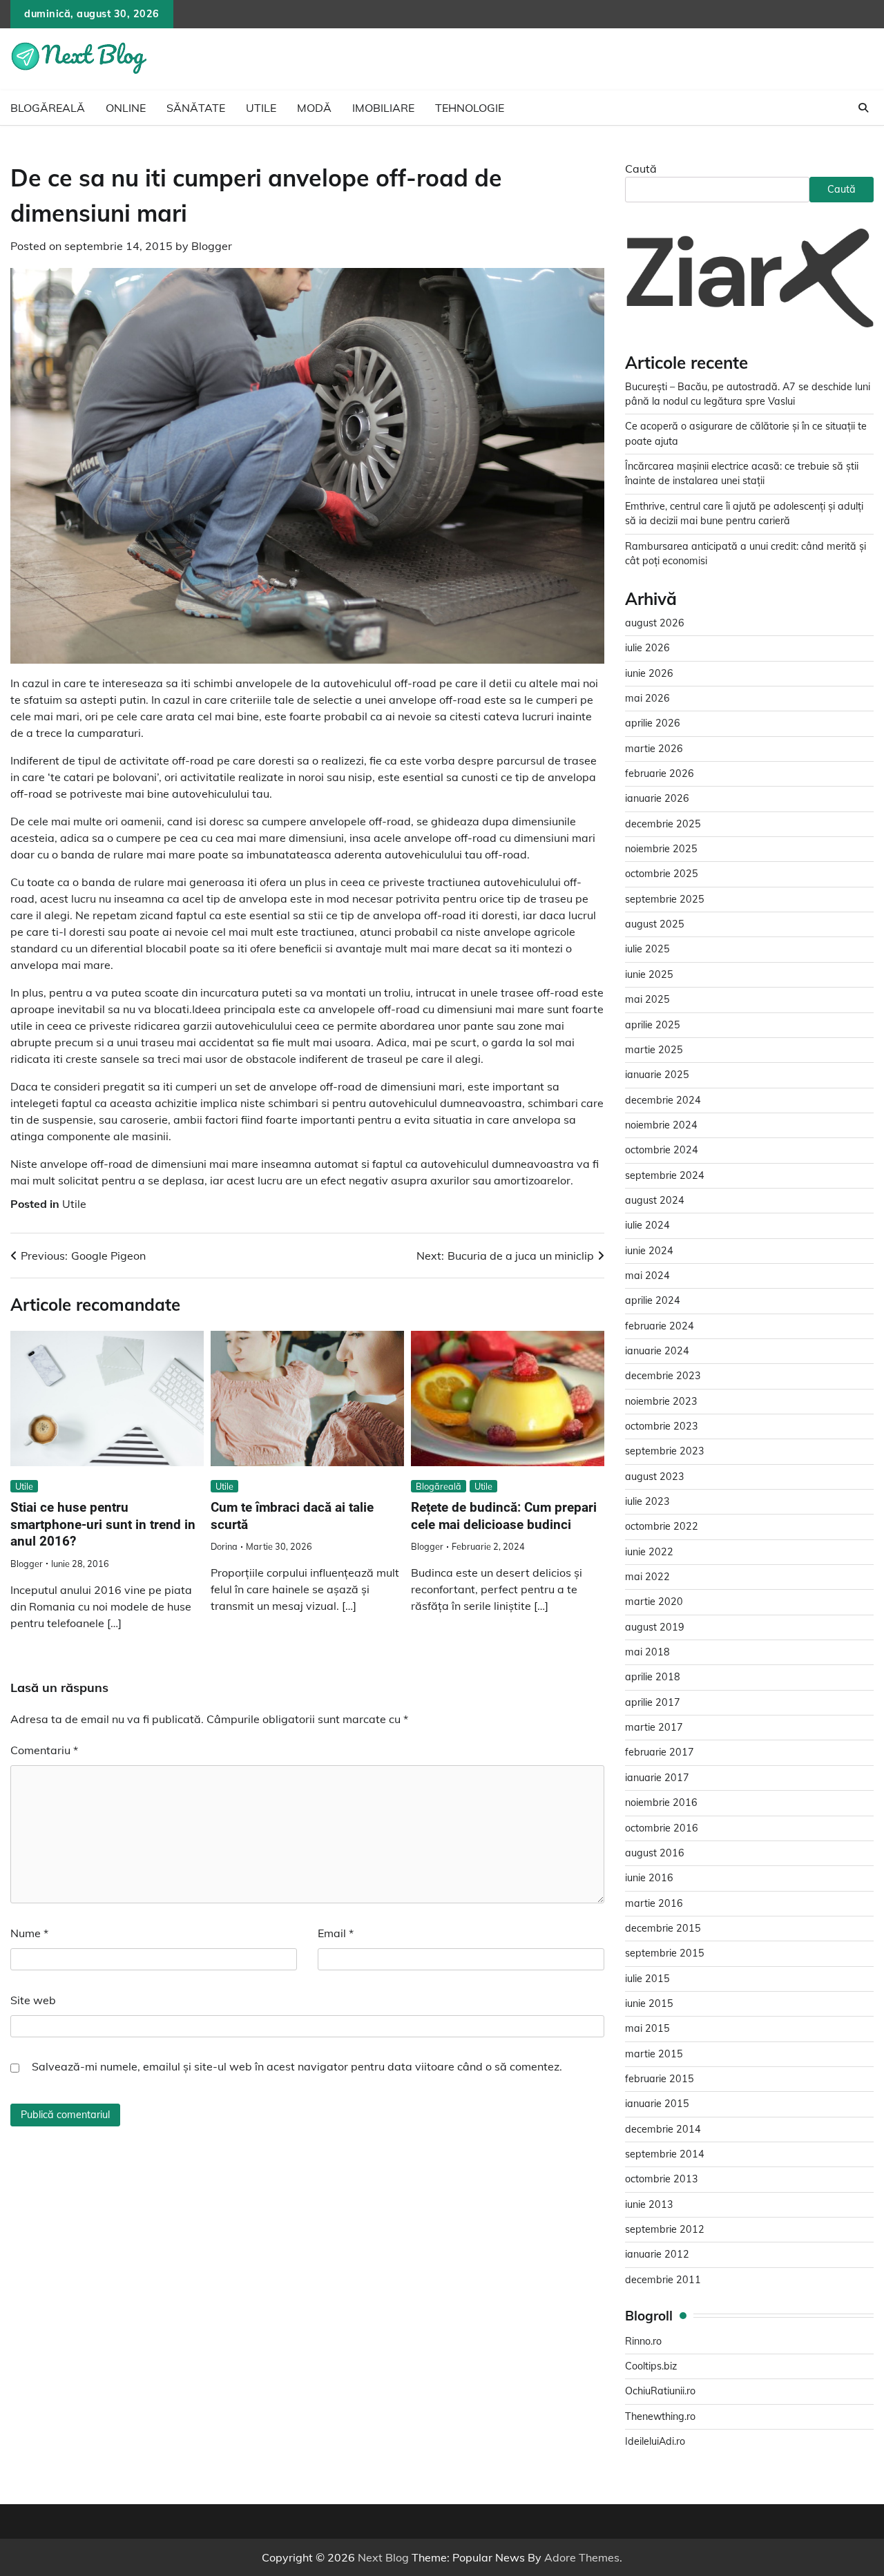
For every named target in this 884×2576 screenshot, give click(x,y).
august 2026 (655, 623)
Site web (33, 2000)
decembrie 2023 (663, 1376)
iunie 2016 (649, 1878)
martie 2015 (654, 2054)
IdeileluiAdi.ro (655, 2441)
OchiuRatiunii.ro (660, 2391)
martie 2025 (654, 1050)
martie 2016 (654, 1903)
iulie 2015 (647, 1979)
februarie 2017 (660, 1752)
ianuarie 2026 (657, 798)
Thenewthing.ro (660, 2416)
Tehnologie (470, 108)
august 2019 (655, 1627)
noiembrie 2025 (661, 849)
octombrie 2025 (662, 874)
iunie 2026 (649, 673)
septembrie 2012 (665, 2229)
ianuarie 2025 (657, 1075)
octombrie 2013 (662, 2179)
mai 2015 (647, 2028)
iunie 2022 (649, 1552)
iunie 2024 (649, 1251)
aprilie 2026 (653, 723)
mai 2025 (647, 999)
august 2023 (655, 1477)
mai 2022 (647, 1577)
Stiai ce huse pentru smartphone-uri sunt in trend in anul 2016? (103, 1524)
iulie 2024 (647, 1225)
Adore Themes (582, 2557)
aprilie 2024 (653, 1300)
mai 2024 (647, 1276)
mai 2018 (647, 1652)
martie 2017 (654, 1727)
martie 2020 (654, 1602)
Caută (641, 169)
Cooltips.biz (651, 2366)
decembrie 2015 (663, 1928)
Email (336, 1933)
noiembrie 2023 (661, 1401)
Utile (261, 108)
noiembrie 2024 (661, 1125)
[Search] (863, 108)
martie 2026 (654, 749)
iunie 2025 (649, 974)
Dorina (224, 1546)
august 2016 (655, 1853)
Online (126, 108)
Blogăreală (48, 108)
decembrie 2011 (663, 2280)
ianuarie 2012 (657, 2254)
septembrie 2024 (665, 1175)
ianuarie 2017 (657, 1778)
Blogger (212, 246)
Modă (314, 108)
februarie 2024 (660, 1326)
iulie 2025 (647, 949)
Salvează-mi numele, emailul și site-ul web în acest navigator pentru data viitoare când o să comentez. (297, 2066)
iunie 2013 (649, 2204)
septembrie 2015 (665, 1953)
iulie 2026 (647, 648)
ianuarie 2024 (657, 1351)
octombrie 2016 (662, 1828)
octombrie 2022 (662, 1526)
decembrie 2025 (663, 824)
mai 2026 (647, 698)
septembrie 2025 (665, 899)
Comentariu (44, 1750)
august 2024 (655, 1200)
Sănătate (196, 108)
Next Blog (383, 2557)
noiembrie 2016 (661, 1803)
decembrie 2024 (663, 1100)
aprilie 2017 (653, 1702)
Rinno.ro (643, 2341)
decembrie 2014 (663, 2129)
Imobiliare (383, 108)
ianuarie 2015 (657, 2104)
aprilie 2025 (653, 1025)
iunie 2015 (649, 2003)
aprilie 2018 (653, 1677)
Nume (29, 1933)
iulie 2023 (647, 1501)
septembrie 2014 (665, 2154)
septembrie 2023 (665, 1451)
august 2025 (655, 924)
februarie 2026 (660, 773)
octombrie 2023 (662, 1426)
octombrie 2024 (662, 1150)
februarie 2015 (660, 2079)
